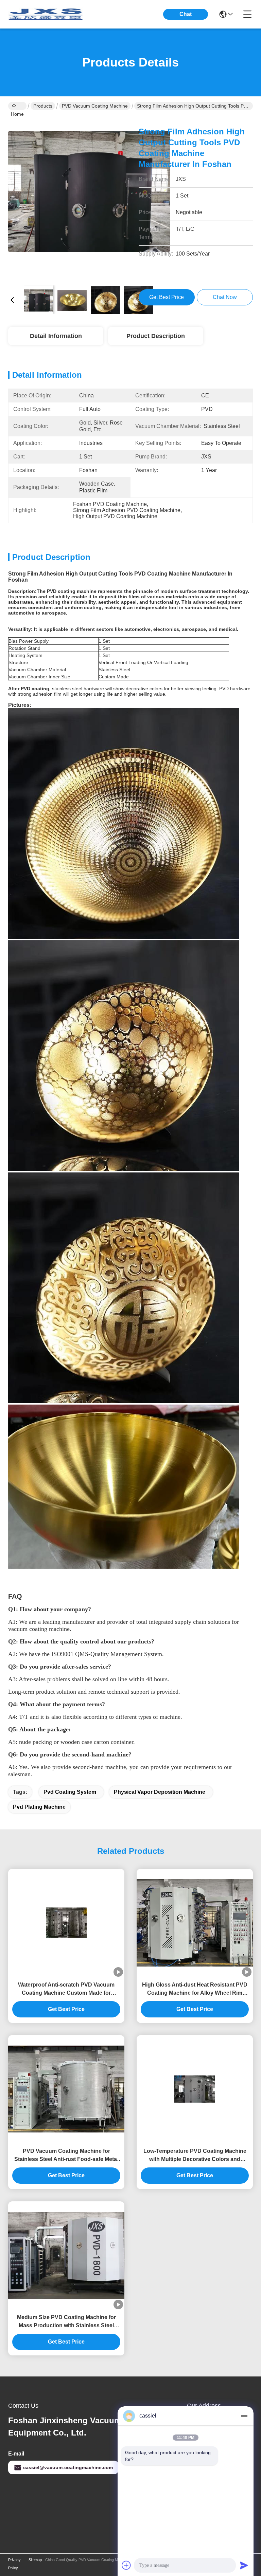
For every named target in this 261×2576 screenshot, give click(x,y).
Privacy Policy (14, 2564)
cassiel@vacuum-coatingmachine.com (68, 2467)
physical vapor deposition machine (160, 1792)
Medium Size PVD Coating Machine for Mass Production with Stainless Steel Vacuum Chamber (66, 2322)
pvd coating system (70, 1792)
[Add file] (126, 2565)
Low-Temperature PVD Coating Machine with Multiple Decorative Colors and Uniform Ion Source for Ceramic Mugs (195, 2156)
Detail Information (56, 336)
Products (43, 106)
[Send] (244, 2565)
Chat (186, 14)
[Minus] (244, 2416)
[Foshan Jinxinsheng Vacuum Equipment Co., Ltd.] (46, 14)
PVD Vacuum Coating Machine (95, 106)
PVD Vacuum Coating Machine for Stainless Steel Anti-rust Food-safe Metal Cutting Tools (66, 2156)
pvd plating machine (39, 1807)
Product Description (156, 336)
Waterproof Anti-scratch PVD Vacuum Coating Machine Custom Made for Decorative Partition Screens (66, 1989)
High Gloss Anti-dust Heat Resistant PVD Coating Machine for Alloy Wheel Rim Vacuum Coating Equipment (195, 1989)
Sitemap (35, 2560)
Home (17, 106)
